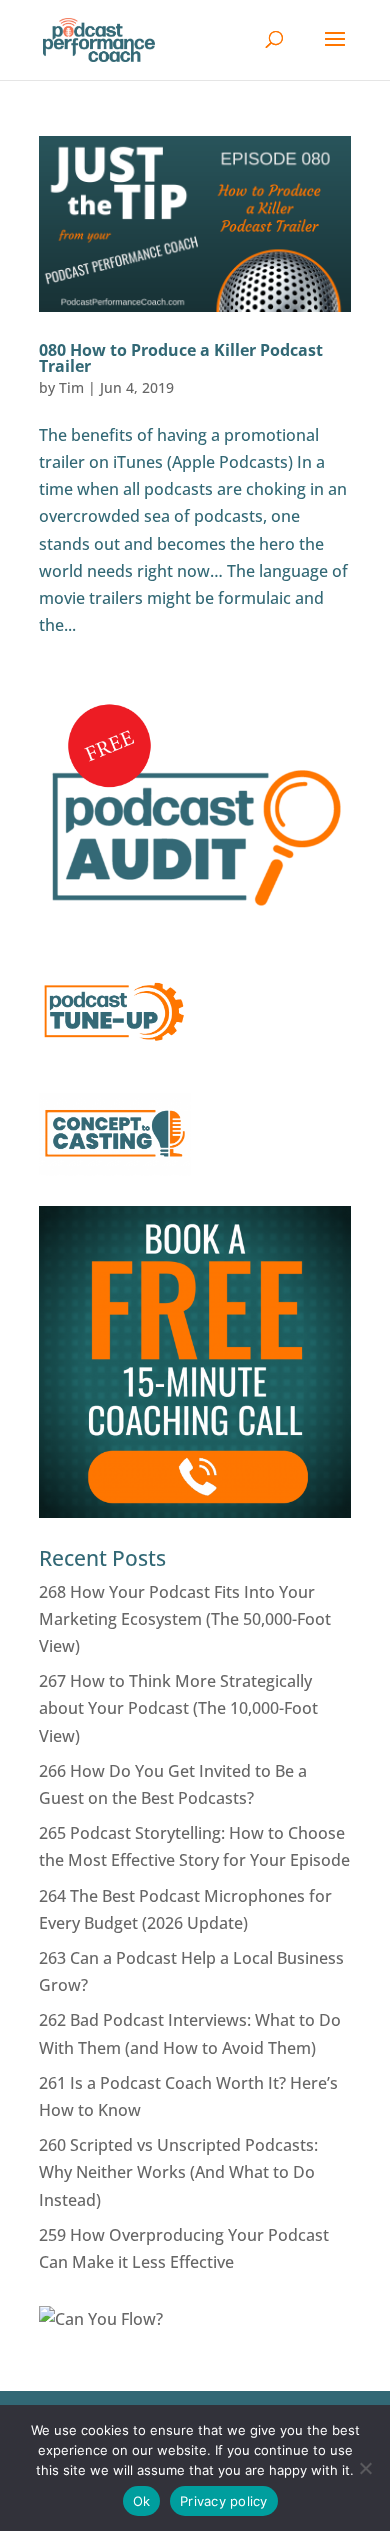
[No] (365, 2468)
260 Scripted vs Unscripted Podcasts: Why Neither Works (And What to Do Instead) (178, 2172)
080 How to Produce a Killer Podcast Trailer (181, 358)
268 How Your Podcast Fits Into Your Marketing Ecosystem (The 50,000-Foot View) (185, 1619)
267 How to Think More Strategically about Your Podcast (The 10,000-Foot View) (178, 1708)
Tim (71, 387)
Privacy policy (224, 2501)
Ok (142, 2501)
